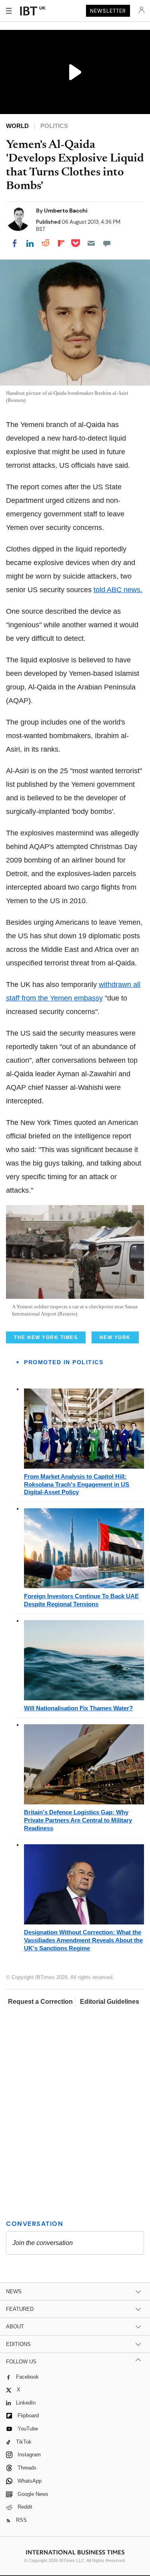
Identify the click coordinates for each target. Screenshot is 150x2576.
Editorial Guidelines (110, 2002)
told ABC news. (118, 590)
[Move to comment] (107, 243)
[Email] (91, 243)
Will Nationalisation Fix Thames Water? (78, 1708)
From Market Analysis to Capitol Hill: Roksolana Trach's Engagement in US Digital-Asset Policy (77, 1484)
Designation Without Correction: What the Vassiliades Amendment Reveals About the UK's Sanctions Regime (83, 1940)
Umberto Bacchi (66, 211)
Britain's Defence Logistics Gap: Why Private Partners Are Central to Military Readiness (78, 1820)
